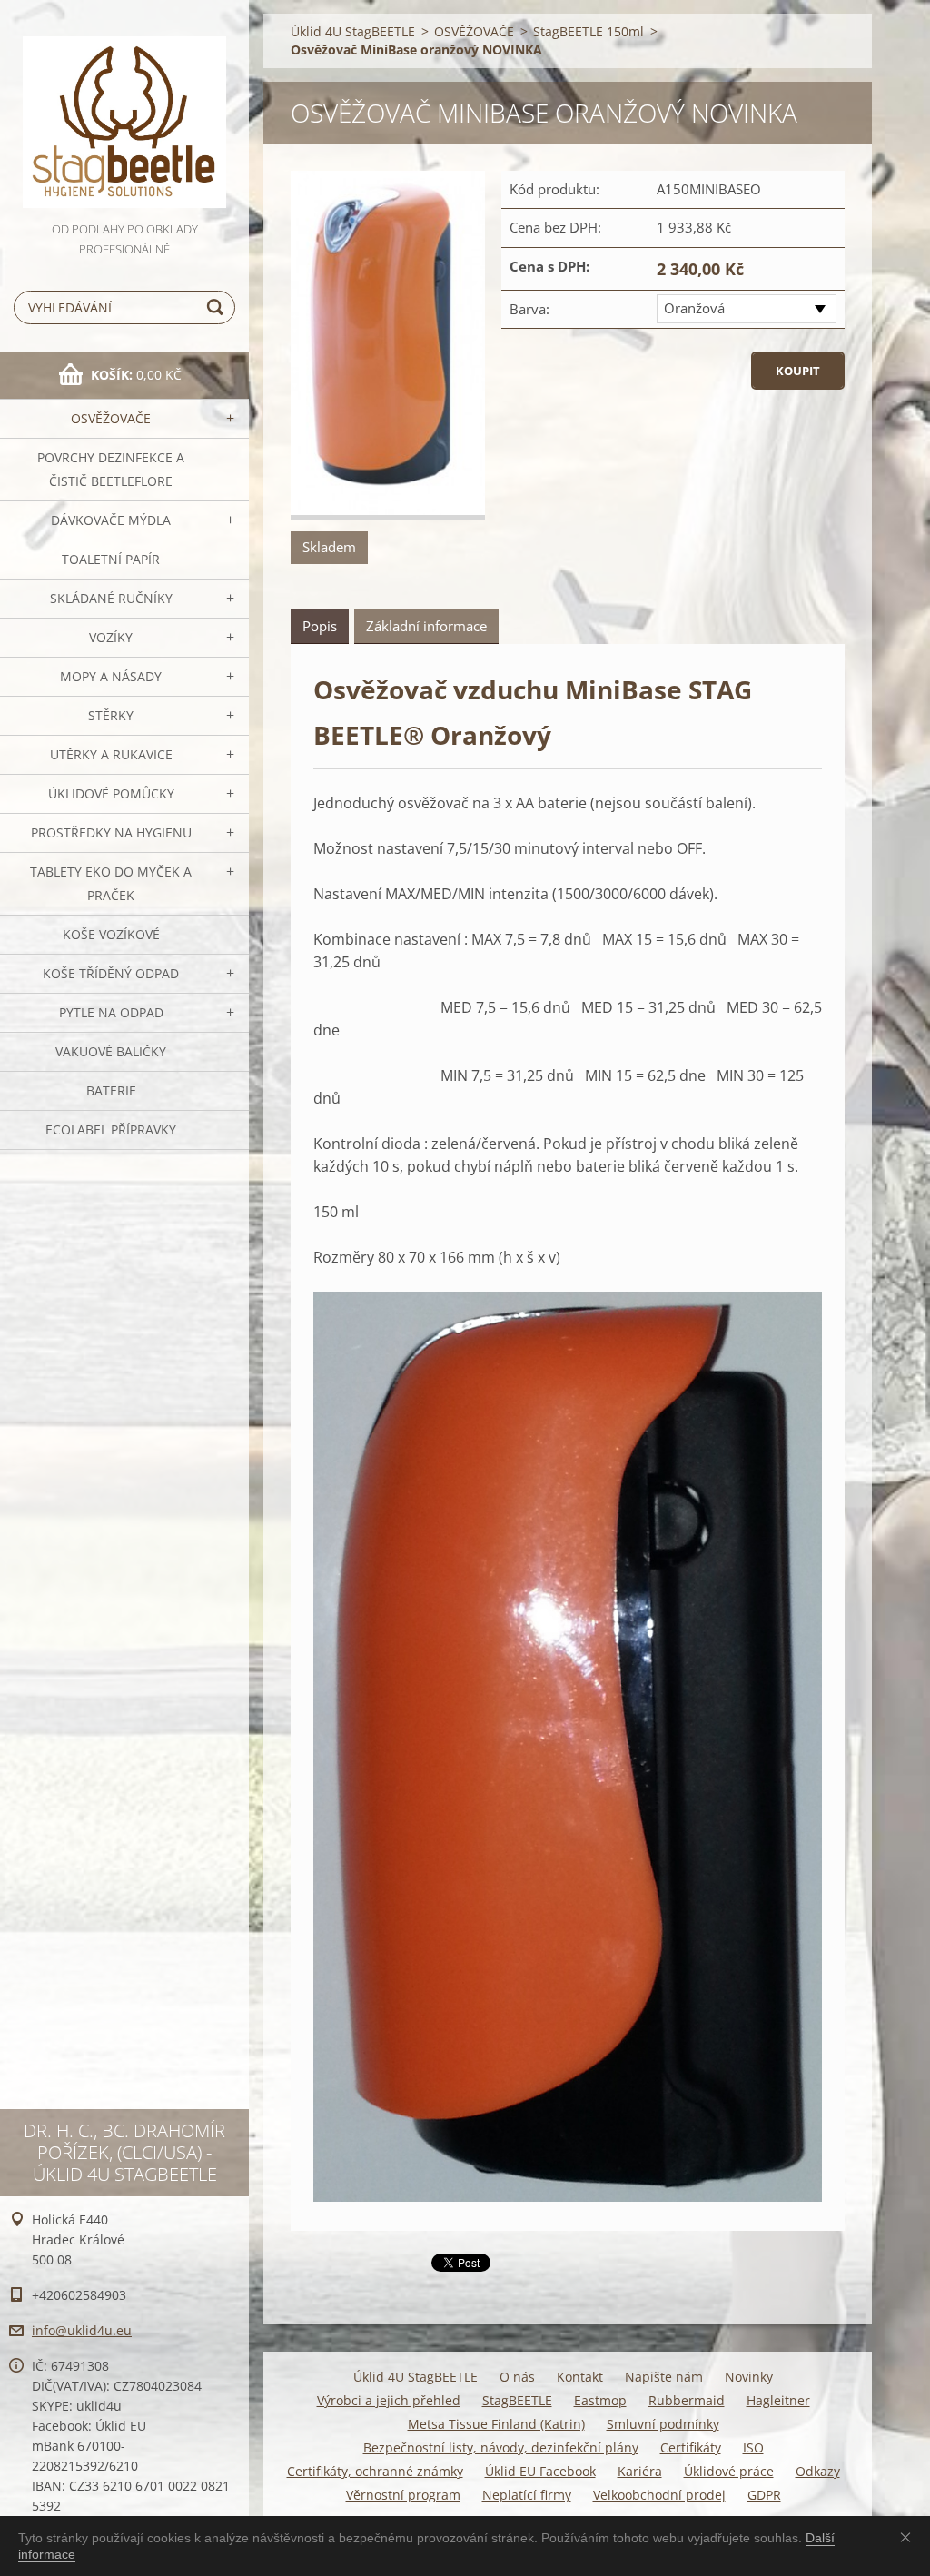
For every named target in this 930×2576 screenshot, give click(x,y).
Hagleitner (778, 2400)
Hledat (218, 307)
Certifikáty (691, 2447)
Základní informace (426, 626)
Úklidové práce (729, 2471)
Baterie (111, 1090)
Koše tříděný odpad (111, 973)
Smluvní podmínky (663, 2424)
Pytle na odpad (111, 1012)
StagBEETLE (517, 2400)
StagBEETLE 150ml (589, 31)
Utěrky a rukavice (111, 754)
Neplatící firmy (527, 2495)
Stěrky (111, 715)
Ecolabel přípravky (111, 1129)
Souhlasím (909, 2537)
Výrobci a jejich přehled (389, 2400)
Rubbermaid (687, 2400)
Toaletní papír (111, 559)
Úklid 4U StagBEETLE (353, 31)
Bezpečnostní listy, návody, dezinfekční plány (501, 2447)
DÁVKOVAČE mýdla (111, 520)
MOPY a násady (111, 676)
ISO (753, 2447)
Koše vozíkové (111, 934)
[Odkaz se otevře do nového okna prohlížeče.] (388, 345)
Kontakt (580, 2377)
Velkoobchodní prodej (659, 2495)
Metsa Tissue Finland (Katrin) (496, 2424)
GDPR (764, 2495)
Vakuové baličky (111, 1051)
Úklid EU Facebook (540, 2471)
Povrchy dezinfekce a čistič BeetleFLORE (111, 469)
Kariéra (640, 2471)
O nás (517, 2377)
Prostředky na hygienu (111, 832)
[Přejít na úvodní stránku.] (124, 109)
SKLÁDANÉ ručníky (111, 598)
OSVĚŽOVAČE (111, 418)
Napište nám (664, 2377)
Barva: (529, 309)
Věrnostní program (403, 2495)
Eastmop (600, 2400)
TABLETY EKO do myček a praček (111, 883)
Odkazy (818, 2471)
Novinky (749, 2377)
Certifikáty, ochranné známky (375, 2471)
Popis (320, 626)
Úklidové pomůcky (111, 793)
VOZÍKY (111, 637)
